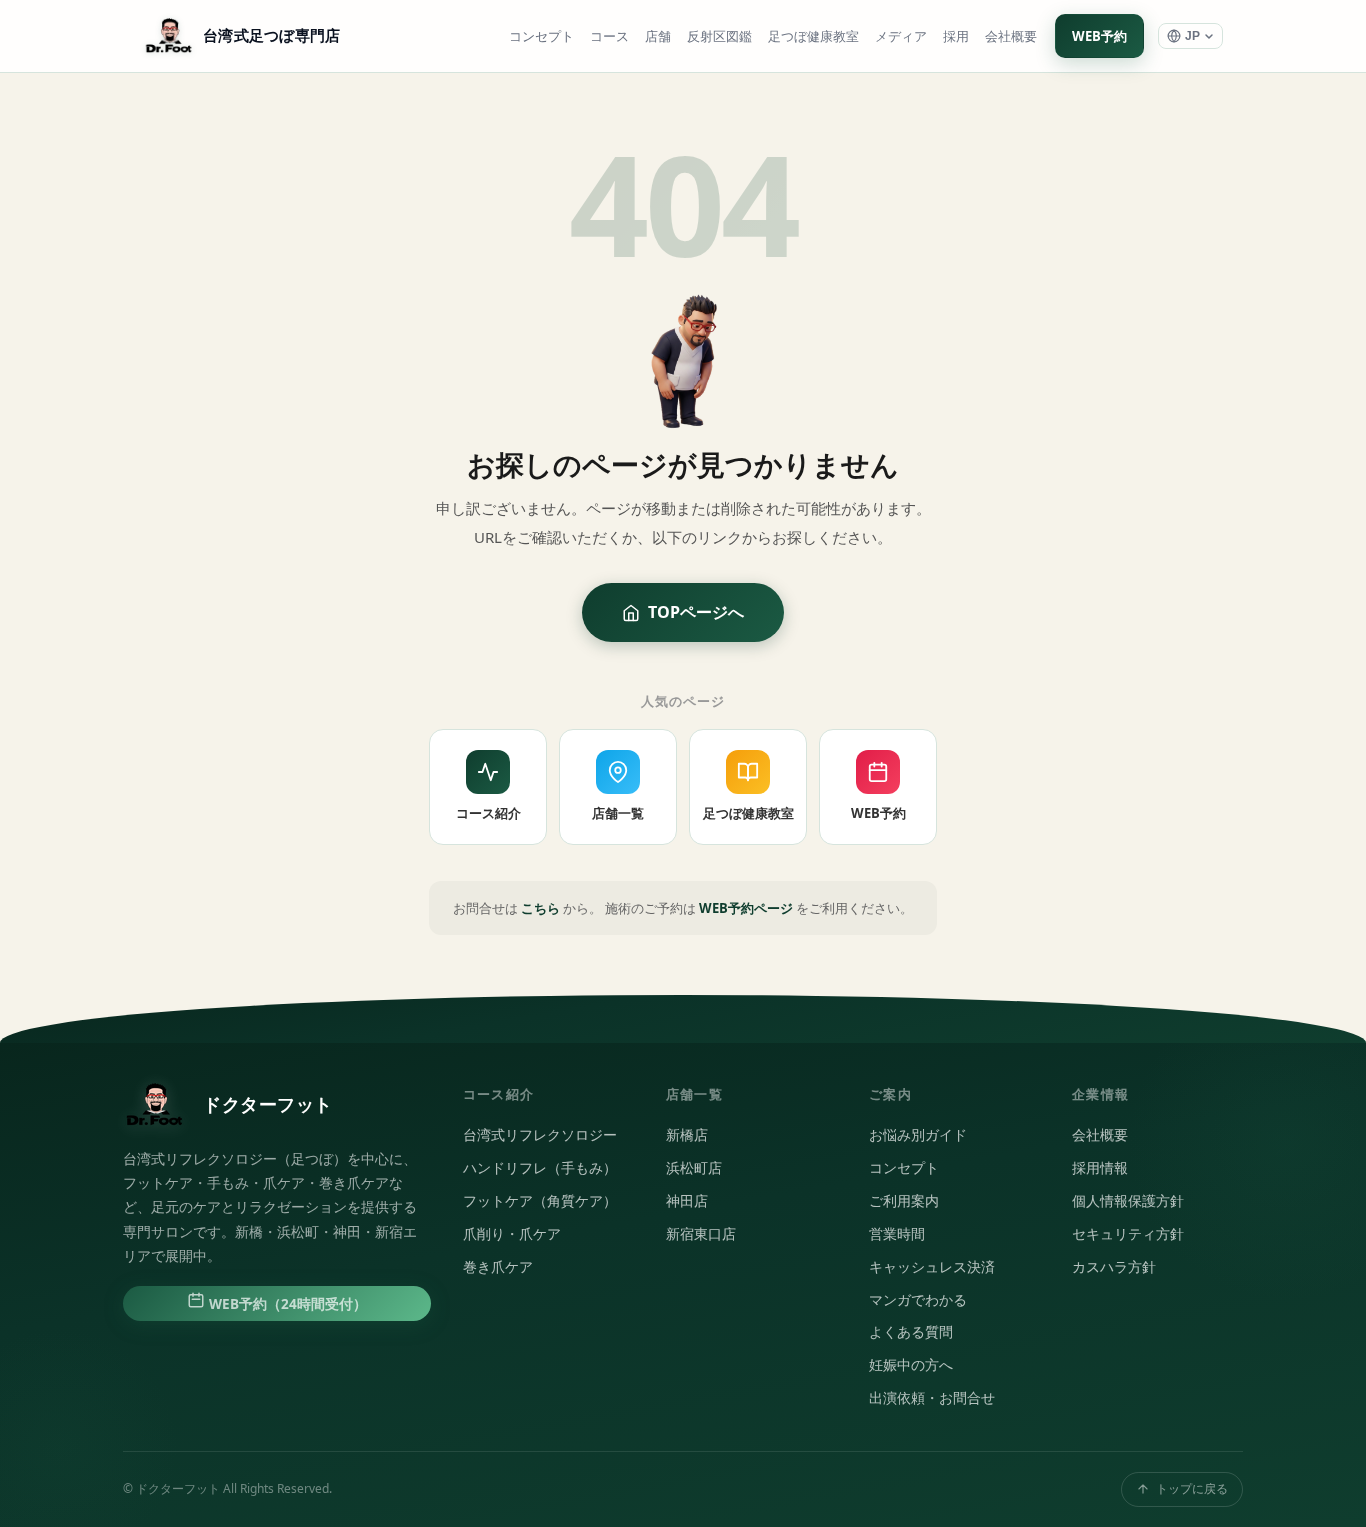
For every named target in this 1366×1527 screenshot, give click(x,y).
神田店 (687, 1201)
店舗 (658, 36)
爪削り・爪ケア (512, 1234)
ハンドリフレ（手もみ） (540, 1168)
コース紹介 (488, 813)
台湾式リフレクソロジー (540, 1135)
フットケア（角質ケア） (540, 1201)
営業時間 (897, 1234)
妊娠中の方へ (911, 1365)
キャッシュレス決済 (932, 1267)
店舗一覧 (618, 813)
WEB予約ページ (746, 908)
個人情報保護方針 (1128, 1201)
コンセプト (541, 36)
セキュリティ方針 (1128, 1234)
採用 (956, 36)
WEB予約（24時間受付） (286, 1304)
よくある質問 (911, 1332)
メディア (901, 36)
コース (609, 36)
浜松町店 (694, 1168)
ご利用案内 (904, 1201)
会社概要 (1011, 36)
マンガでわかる (918, 1300)
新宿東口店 (701, 1234)
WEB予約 (1099, 36)
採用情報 (1100, 1168)
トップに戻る (1192, 1488)
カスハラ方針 (1114, 1267)
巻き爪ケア (498, 1267)
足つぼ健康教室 (813, 36)
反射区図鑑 (719, 36)
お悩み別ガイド (918, 1135)
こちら (540, 908)
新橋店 (687, 1135)
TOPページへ (696, 612)
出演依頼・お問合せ (932, 1398)
